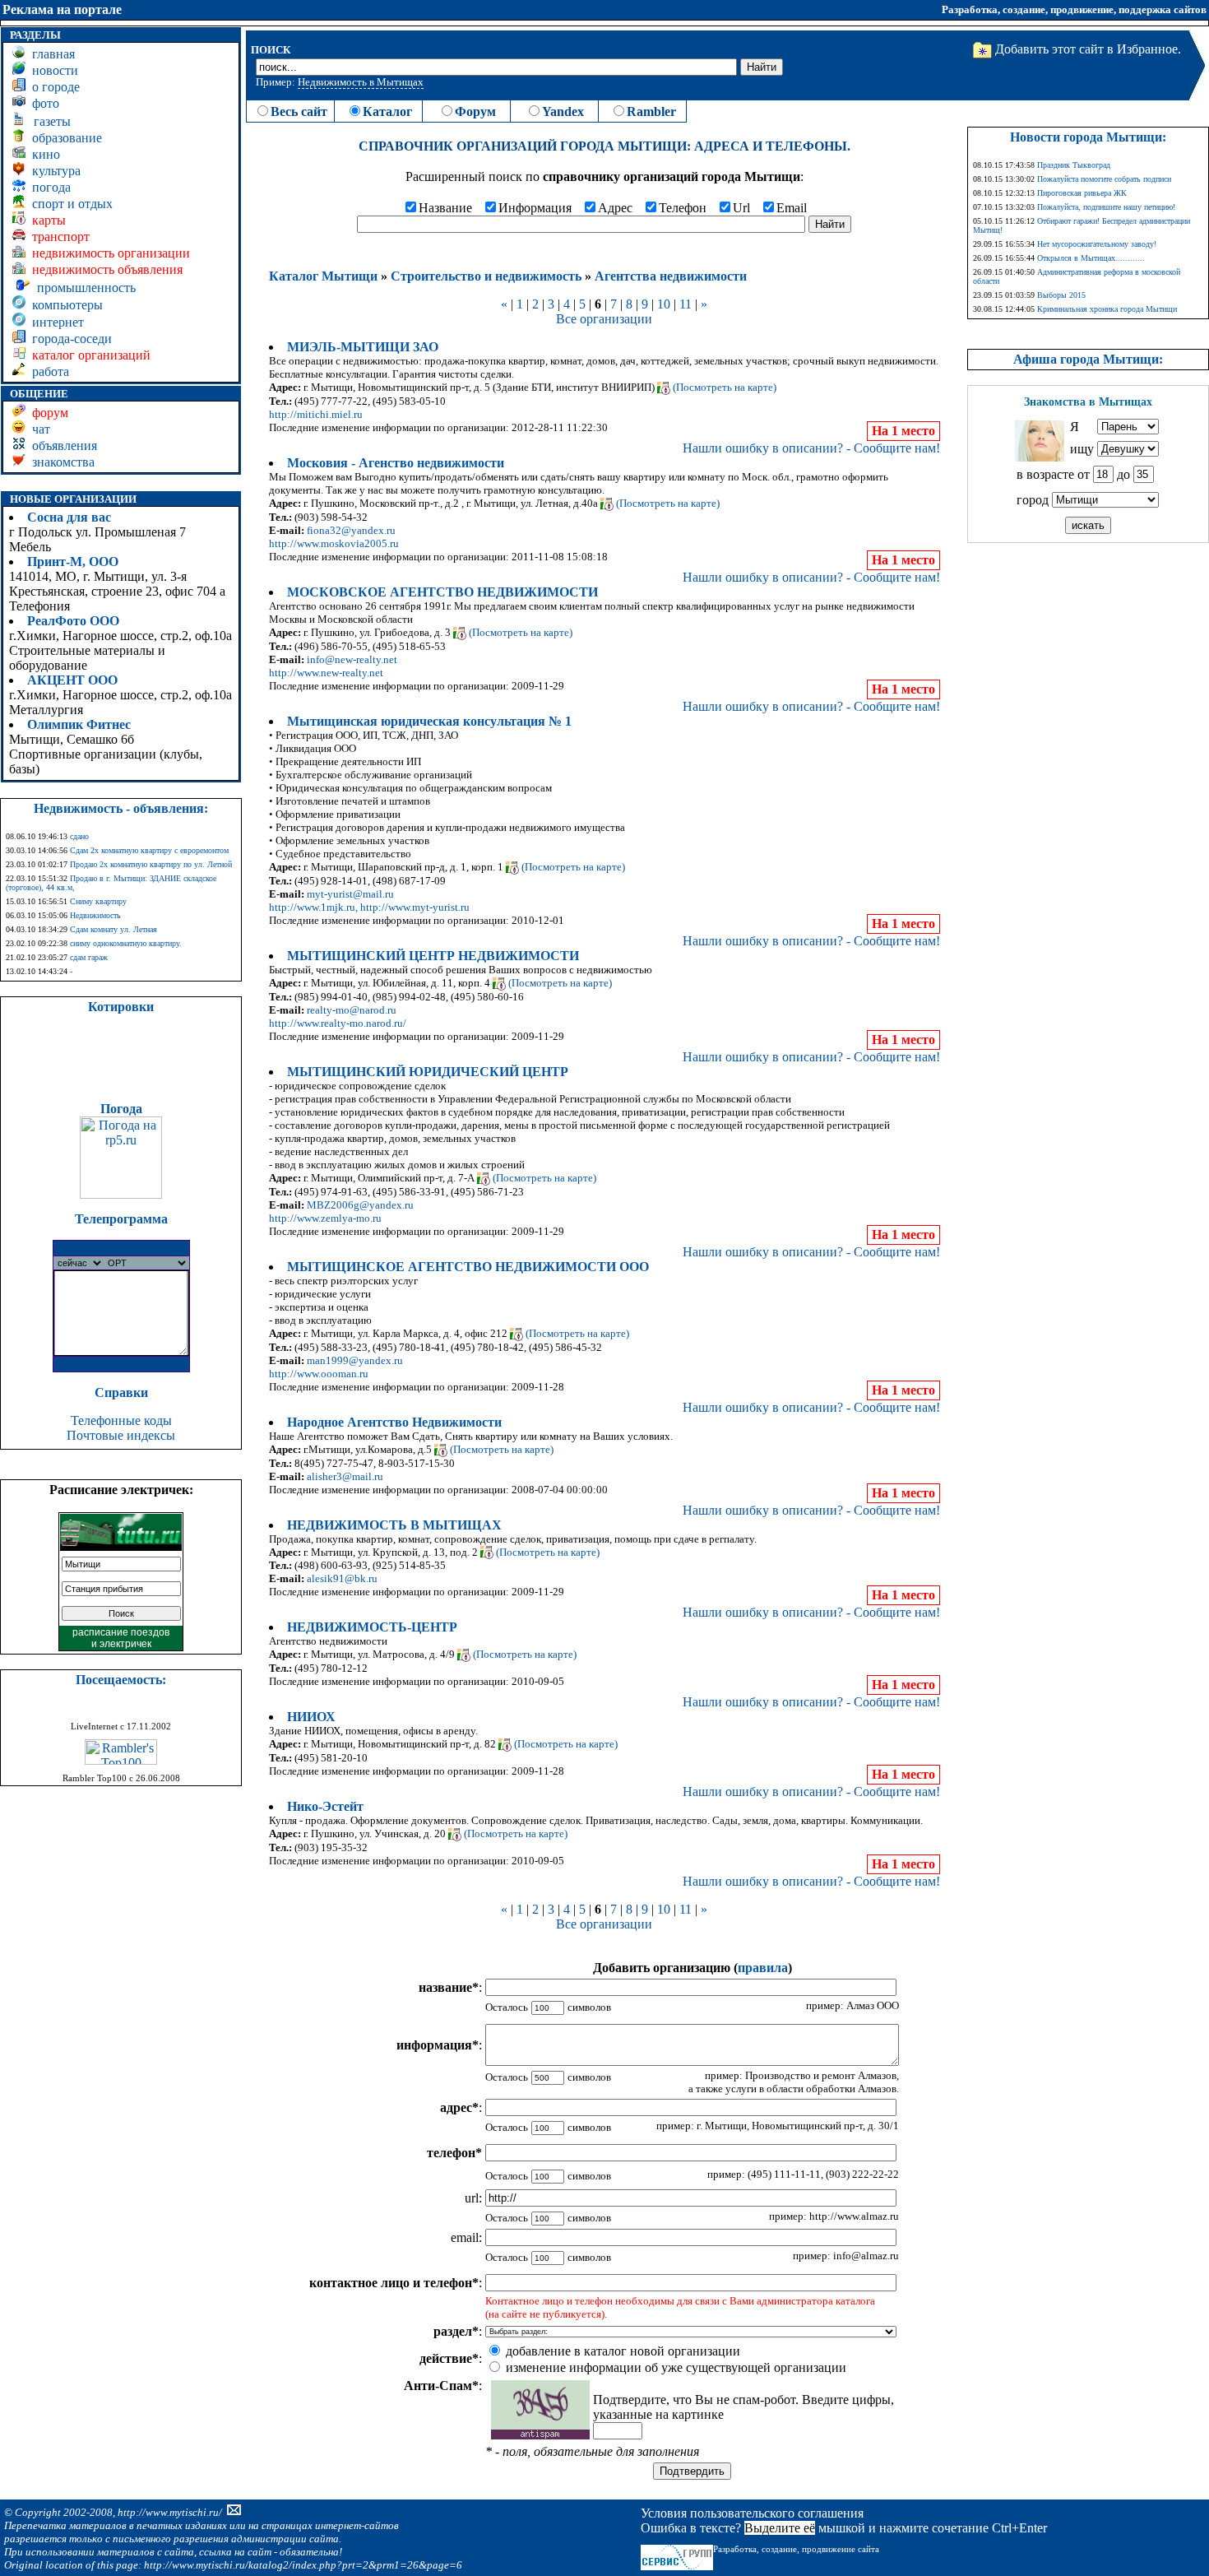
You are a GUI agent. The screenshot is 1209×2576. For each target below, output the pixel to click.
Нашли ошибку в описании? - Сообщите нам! (811, 448)
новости (52, 70)
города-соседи (69, 339)
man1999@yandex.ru (355, 1360)
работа (47, 371)
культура (53, 171)
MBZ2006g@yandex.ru (360, 1205)
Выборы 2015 (1061, 295)
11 (686, 304)
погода (48, 187)
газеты (49, 121)
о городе (53, 87)
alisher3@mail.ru (345, 1476)
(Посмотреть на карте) (725, 387)
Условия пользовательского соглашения (752, 2513)
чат (38, 429)
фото (42, 103)
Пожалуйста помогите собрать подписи (1104, 179)
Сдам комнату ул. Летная (113, 929)
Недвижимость (95, 915)
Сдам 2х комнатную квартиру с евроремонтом (149, 850)
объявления (61, 446)
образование (64, 138)
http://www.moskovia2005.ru (334, 543)
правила (763, 1968)
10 (664, 304)
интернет (55, 322)
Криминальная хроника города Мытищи (1107, 309)
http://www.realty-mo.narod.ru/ (338, 1023)
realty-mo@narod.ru (352, 1010)
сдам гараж (89, 957)
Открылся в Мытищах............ (1091, 258)
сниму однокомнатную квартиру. (126, 943)
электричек (125, 1644)
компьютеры (64, 305)
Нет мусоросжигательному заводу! (1097, 244)
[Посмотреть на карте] (664, 387)
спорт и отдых (69, 204)
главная (50, 54)
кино (43, 154)
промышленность (83, 288)
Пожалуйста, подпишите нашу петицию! (1106, 207)
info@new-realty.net (352, 659)
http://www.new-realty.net (326, 673)
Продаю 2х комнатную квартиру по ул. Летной (151, 864)
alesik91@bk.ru (342, 1578)
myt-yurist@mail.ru (350, 894)
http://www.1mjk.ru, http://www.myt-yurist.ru (369, 907)
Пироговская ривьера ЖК (1082, 193)
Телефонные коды (121, 1420)
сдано (79, 836)
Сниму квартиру (98, 901)
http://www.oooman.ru (319, 1374)
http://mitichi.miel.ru (316, 414)
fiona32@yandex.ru (351, 530)
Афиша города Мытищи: (1088, 359)
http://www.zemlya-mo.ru (325, 1218)
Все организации (604, 319)
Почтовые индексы (121, 1435)
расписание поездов (121, 1632)
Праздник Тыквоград (1074, 165)
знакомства (60, 462)
